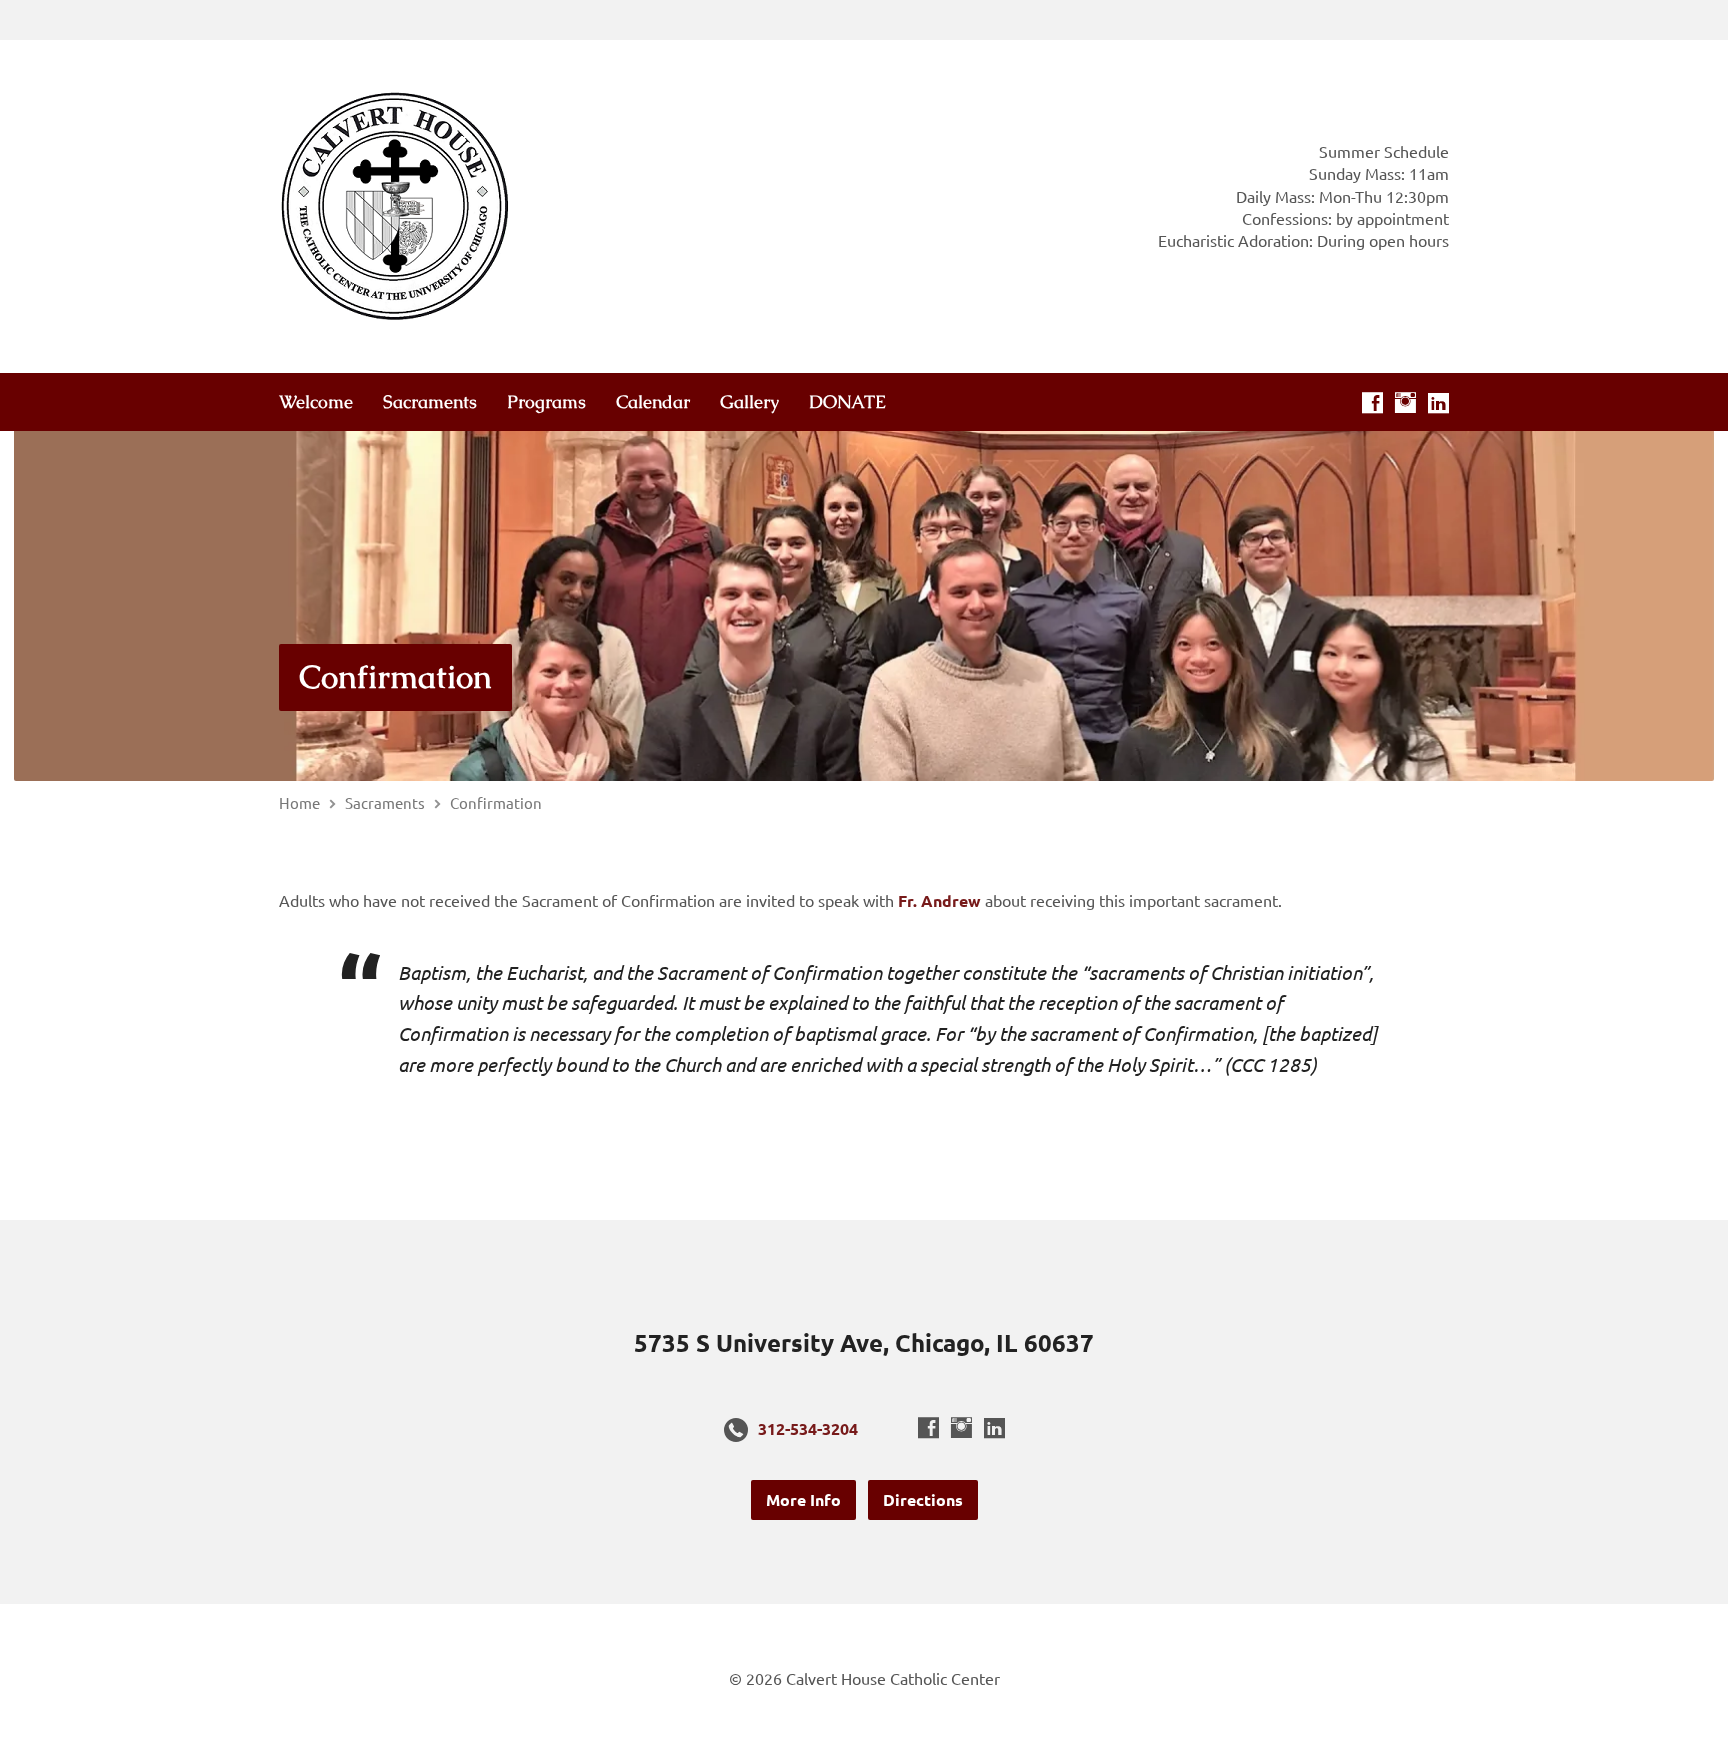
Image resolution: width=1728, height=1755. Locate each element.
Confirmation (395, 676)
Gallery (749, 402)
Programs (546, 402)
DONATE (847, 402)
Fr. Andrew (939, 900)
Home (299, 802)
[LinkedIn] (1438, 402)
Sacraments (430, 402)
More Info (803, 1499)
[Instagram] (1405, 402)
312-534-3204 (808, 1428)
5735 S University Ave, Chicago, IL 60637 (864, 1342)
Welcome (316, 402)
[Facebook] (1372, 402)
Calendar (653, 402)
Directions (923, 1499)
